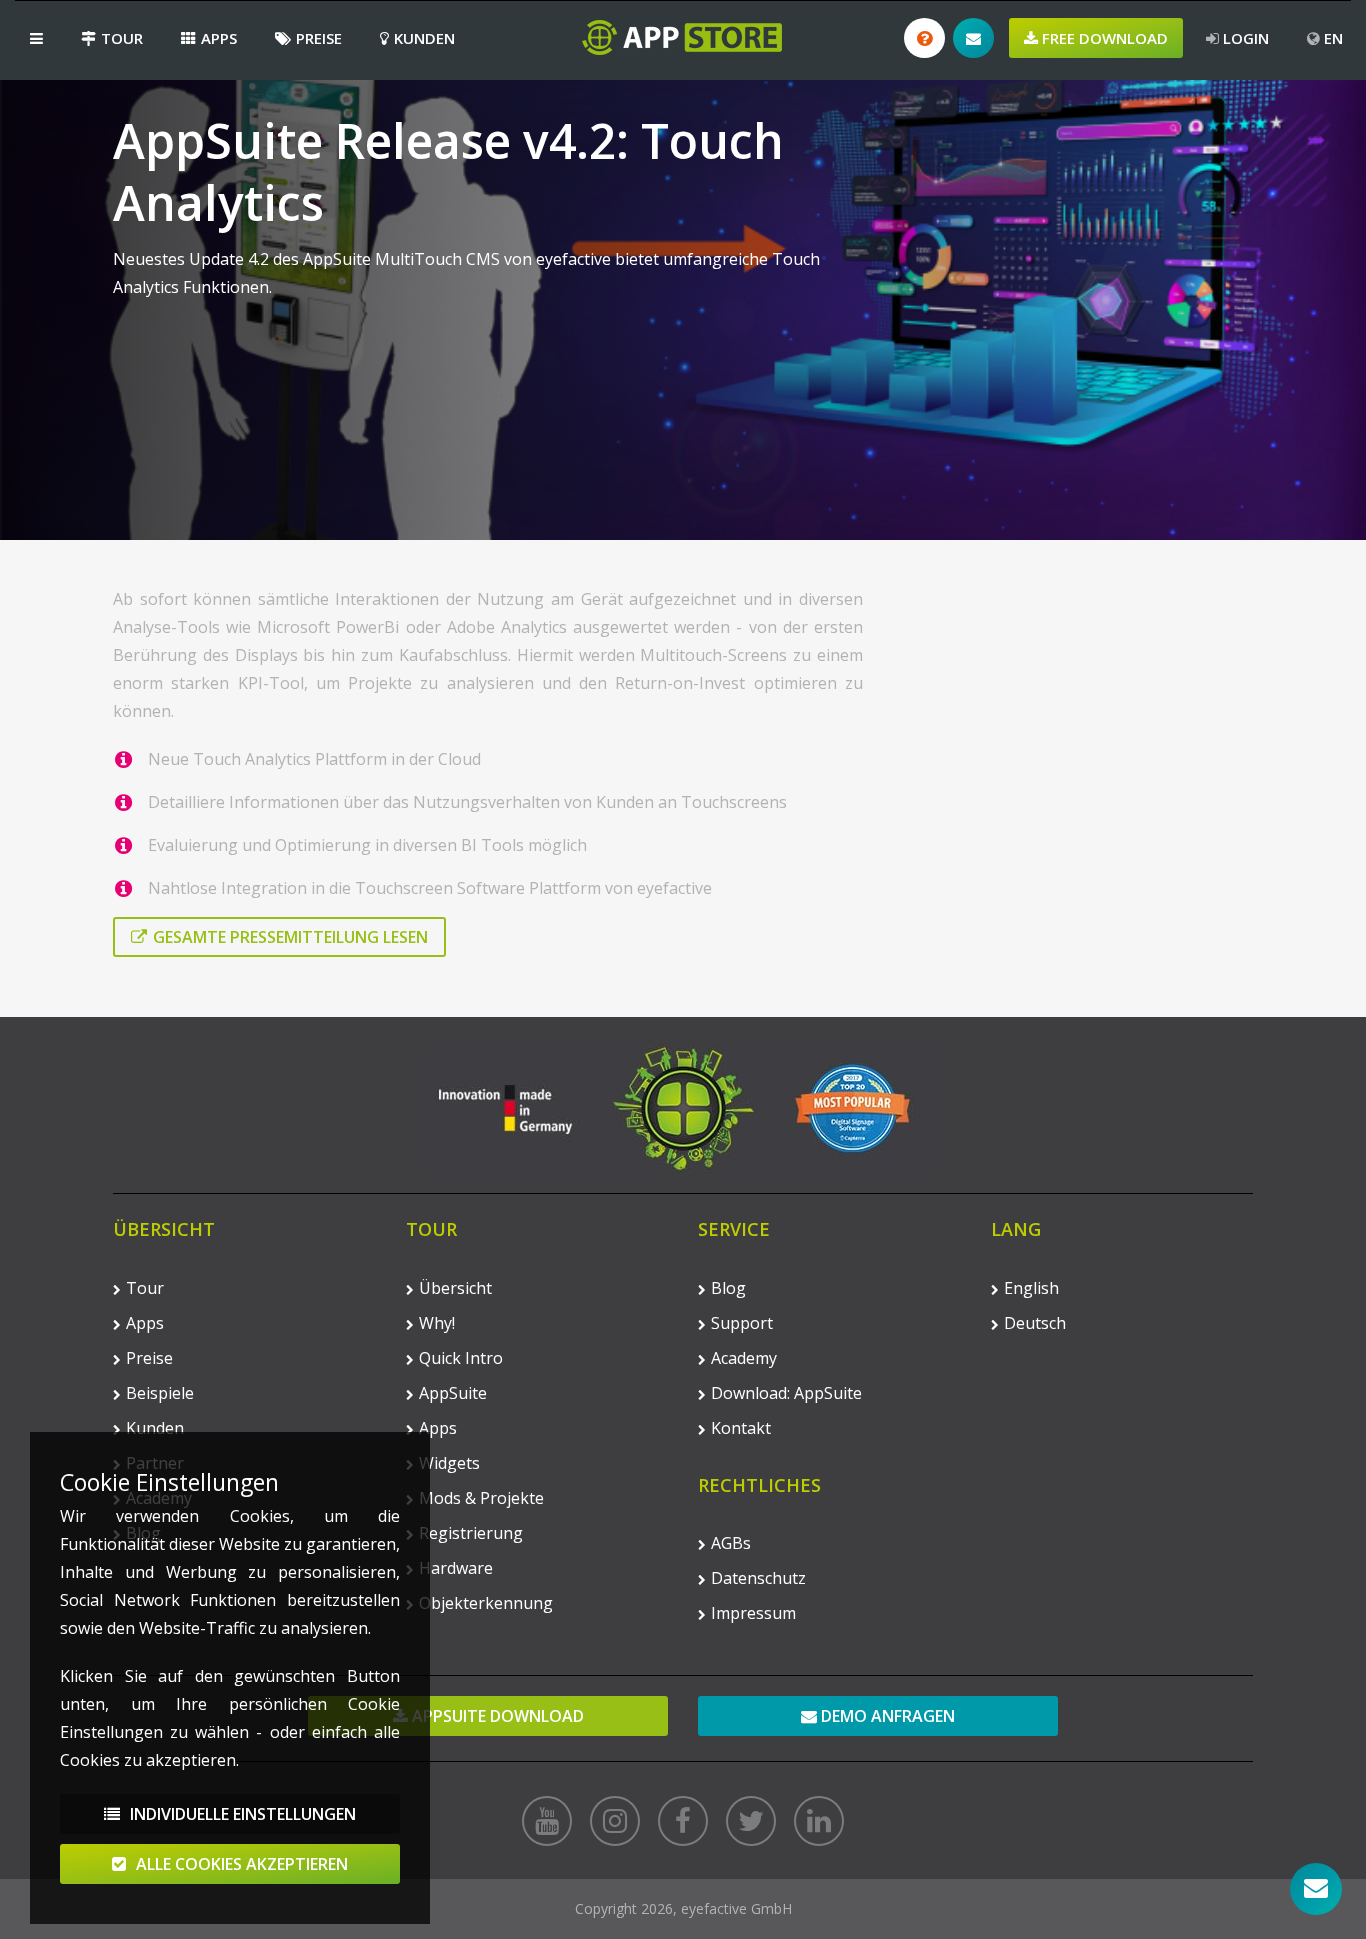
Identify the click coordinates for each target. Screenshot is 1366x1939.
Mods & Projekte (481, 1498)
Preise (319, 38)
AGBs (731, 1543)
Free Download (1103, 38)
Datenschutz (758, 1578)
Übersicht (455, 1288)
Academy (744, 1358)
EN (1331, 38)
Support (742, 1323)
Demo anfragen (886, 1716)
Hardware (456, 1568)
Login (1244, 38)
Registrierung (471, 1533)
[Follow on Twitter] (751, 1821)
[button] (36, 38)
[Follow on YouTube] (547, 1821)
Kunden (424, 38)
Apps (219, 38)
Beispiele (160, 1393)
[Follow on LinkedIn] (819, 1821)
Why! (437, 1323)
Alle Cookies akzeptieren (240, 1864)
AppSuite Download (496, 1716)
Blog (728, 1288)
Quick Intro (461, 1358)
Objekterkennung (486, 1603)
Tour (122, 38)
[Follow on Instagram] (615, 1821)
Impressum (753, 1613)
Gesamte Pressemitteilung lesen (290, 937)
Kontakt (741, 1428)
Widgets (449, 1463)
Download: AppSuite (786, 1393)
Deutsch (1035, 1323)
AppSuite (453, 1393)
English (1031, 1288)
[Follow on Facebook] (683, 1821)
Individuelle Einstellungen (241, 1814)
